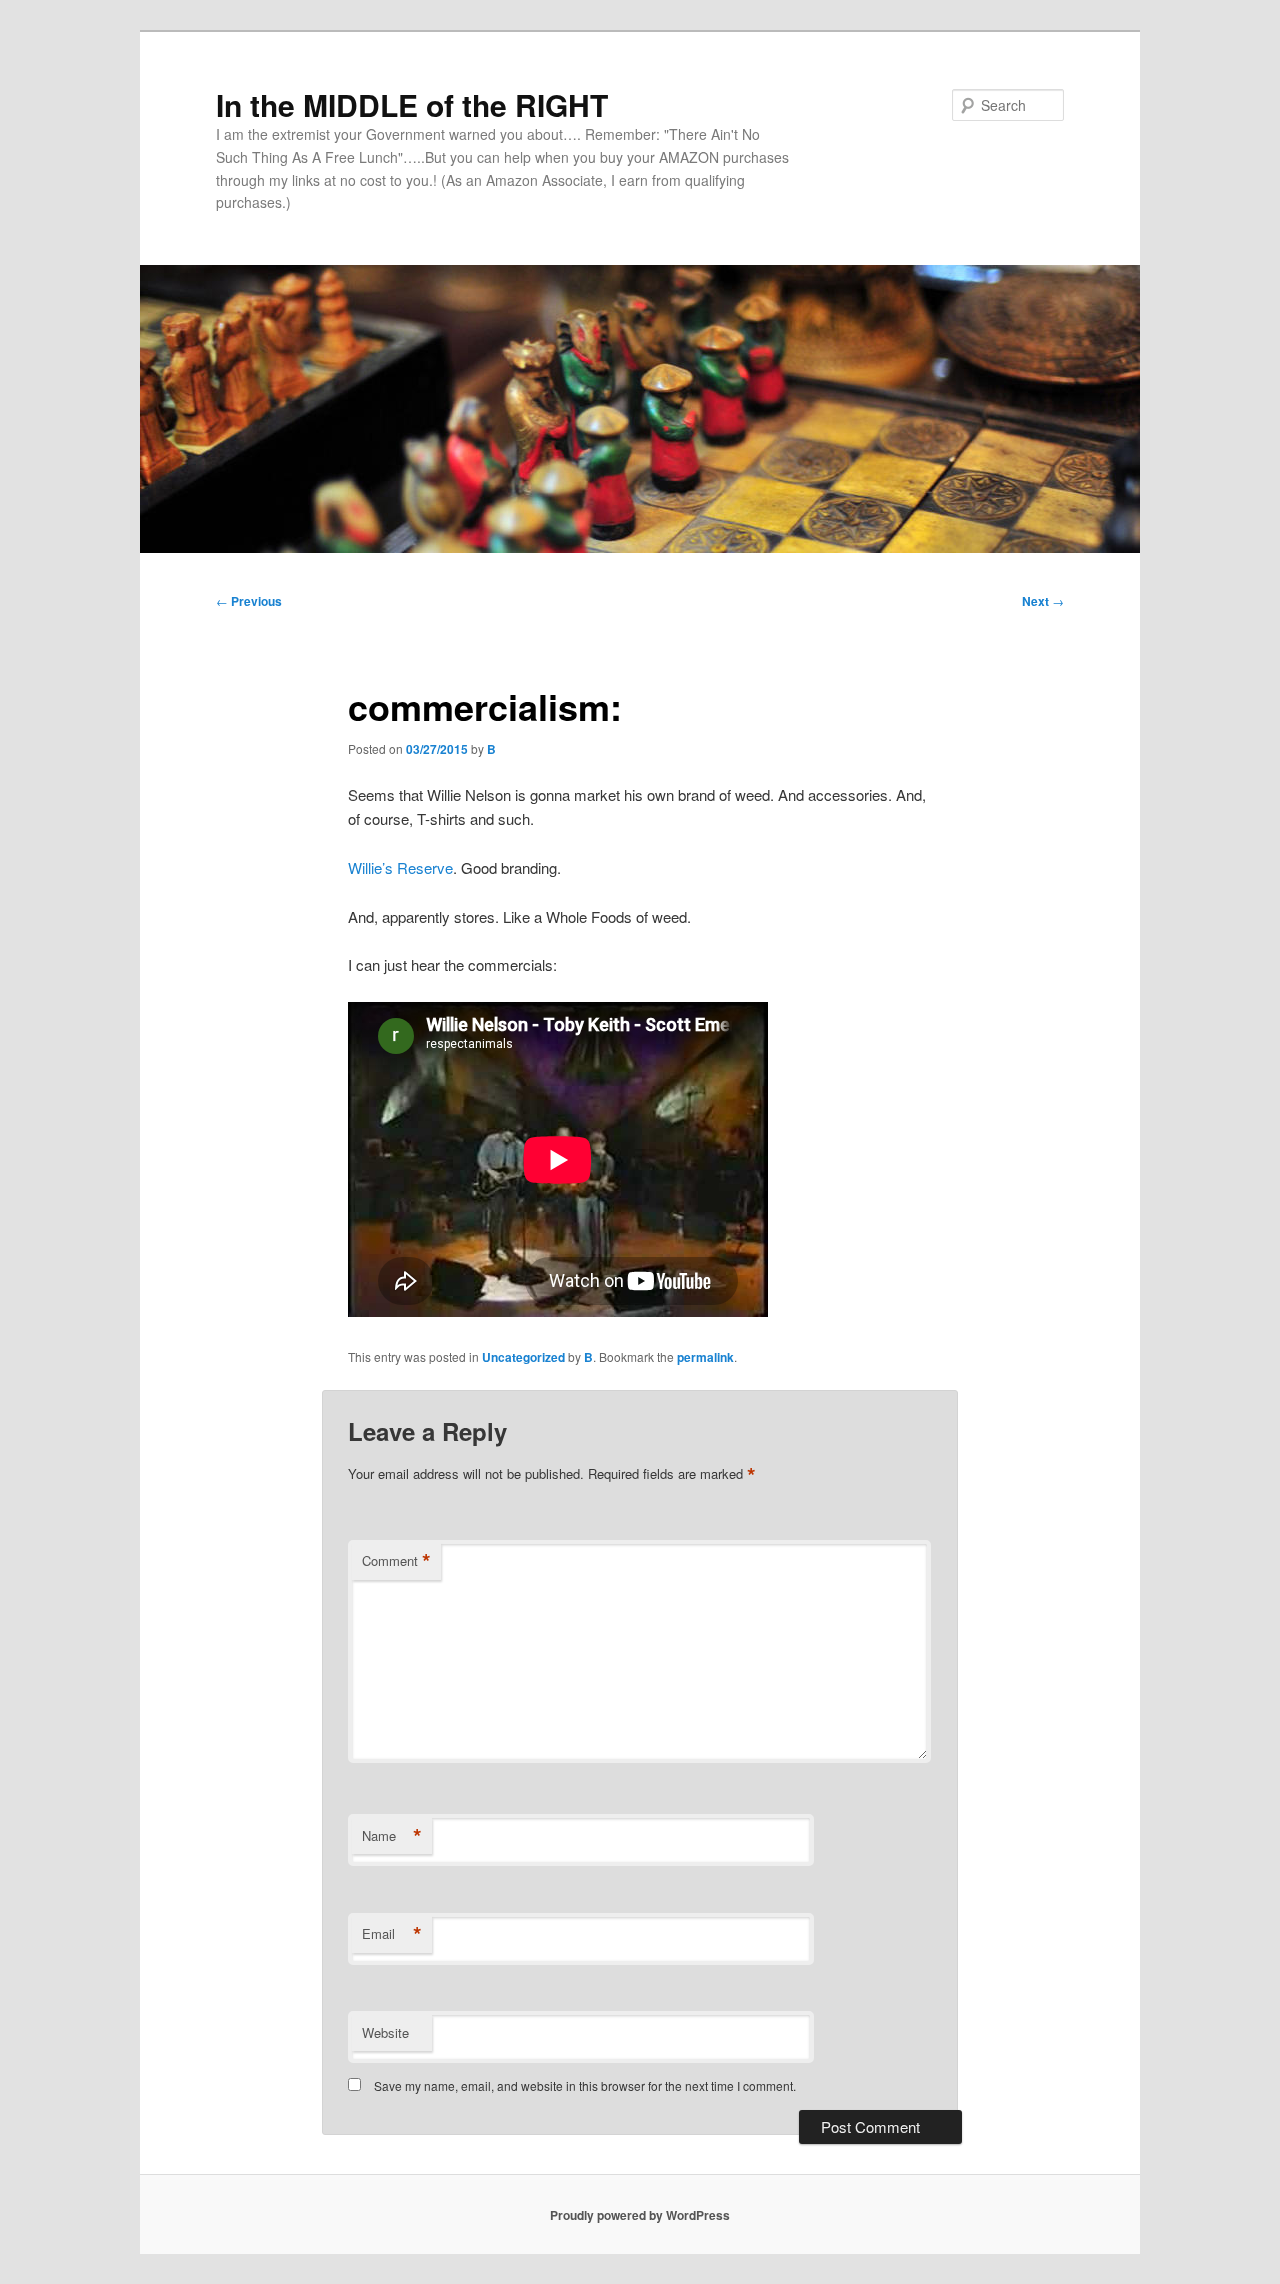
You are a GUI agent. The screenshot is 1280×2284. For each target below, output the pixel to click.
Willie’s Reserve (400, 867)
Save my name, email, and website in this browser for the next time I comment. (585, 2085)
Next (1043, 601)
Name (392, 1836)
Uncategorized (523, 1357)
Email (392, 1934)
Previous (249, 601)
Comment (396, 1561)
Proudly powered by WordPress (640, 2215)
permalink (705, 1357)
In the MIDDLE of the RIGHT (412, 104)
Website (385, 2032)
